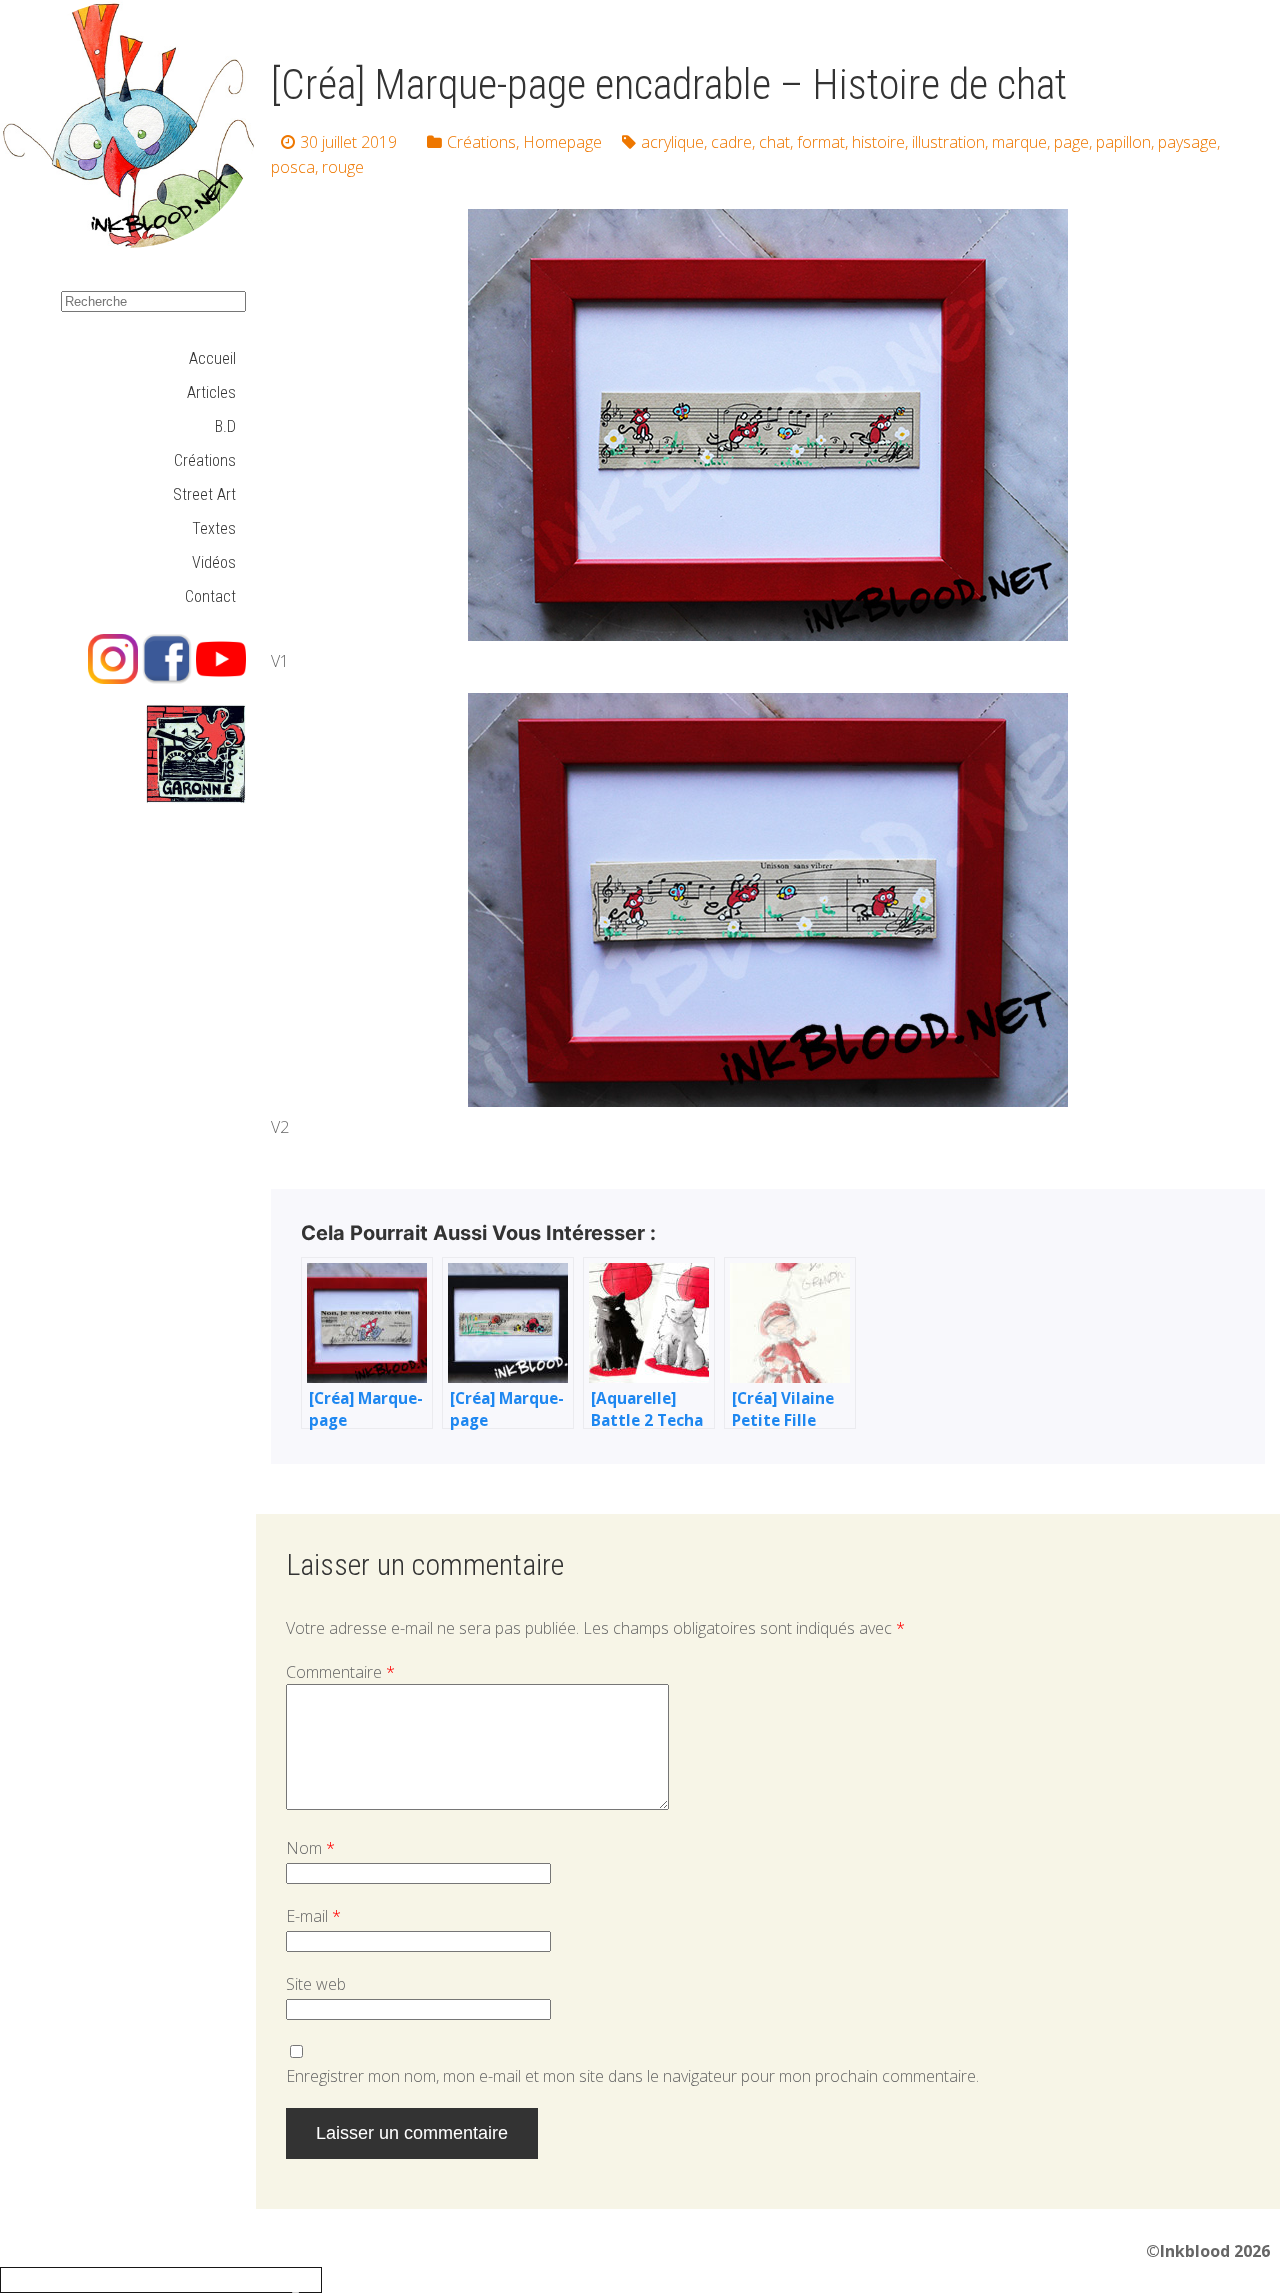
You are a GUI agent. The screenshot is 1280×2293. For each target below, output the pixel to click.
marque (1019, 142)
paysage (1187, 142)
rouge (343, 167)
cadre (731, 142)
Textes (214, 528)
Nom (310, 1848)
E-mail (313, 1916)
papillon (1123, 142)
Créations (205, 460)
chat (774, 142)
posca (293, 167)
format (821, 142)
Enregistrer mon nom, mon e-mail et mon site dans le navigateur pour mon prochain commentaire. (632, 2076)
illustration (948, 142)
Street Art (204, 494)
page (1071, 142)
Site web (316, 1984)
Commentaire (340, 1672)
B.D (225, 426)
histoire (878, 142)
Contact (210, 596)
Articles (211, 392)
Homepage (562, 142)
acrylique (672, 142)
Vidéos (214, 562)
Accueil (212, 358)
